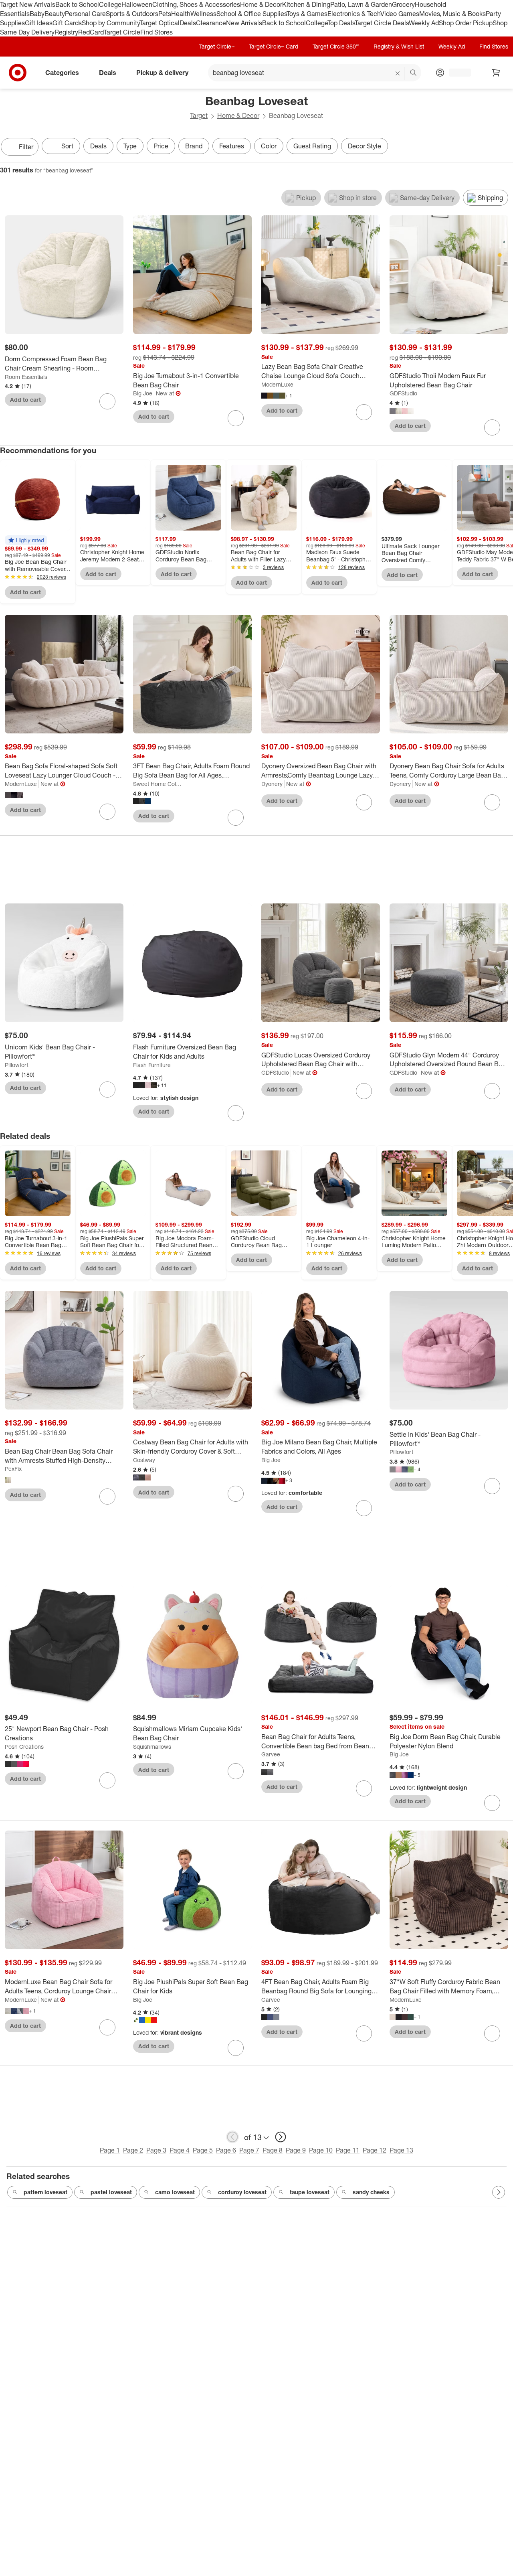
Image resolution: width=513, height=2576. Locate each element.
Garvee (271, 1754)
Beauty (55, 14)
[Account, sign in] (456, 73)
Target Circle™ (217, 46)
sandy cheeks (371, 2192)
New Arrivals (244, 23)
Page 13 (401, 2150)
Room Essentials (26, 377)
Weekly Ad (424, 23)
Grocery (403, 4)
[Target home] (18, 73)
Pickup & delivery (162, 73)
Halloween (137, 4)
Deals (188, 23)
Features (232, 146)
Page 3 (156, 2150)
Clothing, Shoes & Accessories (196, 4)
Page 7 (249, 2150)
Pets (165, 14)
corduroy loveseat (242, 2192)
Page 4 (180, 2150)
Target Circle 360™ (336, 46)
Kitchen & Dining (306, 4)
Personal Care (85, 14)
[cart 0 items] (496, 73)
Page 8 (273, 2150)
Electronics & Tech (354, 14)
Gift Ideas (39, 23)
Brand (194, 146)
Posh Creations (24, 1747)
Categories (62, 73)
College (110, 4)
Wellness (203, 14)
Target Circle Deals (382, 23)
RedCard (91, 32)
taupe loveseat (310, 2192)
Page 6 (226, 2150)
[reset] (398, 73)
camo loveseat (175, 2192)
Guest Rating (312, 146)
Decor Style (365, 146)
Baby (37, 14)
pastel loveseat (111, 2192)
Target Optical (160, 23)
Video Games (400, 14)
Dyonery (272, 784)
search (414, 73)
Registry (66, 32)
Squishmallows (152, 1747)
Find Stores (157, 32)
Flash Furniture (152, 1065)
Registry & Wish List (399, 46)
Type (130, 146)
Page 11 (348, 2150)
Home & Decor (261, 4)
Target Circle (122, 32)
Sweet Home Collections (158, 784)
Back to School (77, 4)
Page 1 (110, 2150)
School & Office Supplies (251, 14)
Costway (144, 1460)
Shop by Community (111, 23)
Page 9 (296, 2150)
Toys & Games (307, 14)
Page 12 (375, 2150)
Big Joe (143, 393)
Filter (26, 147)
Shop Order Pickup (466, 23)
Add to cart (25, 400)
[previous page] (232, 2137)
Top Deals (341, 23)
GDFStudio (403, 393)
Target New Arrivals (28, 4)
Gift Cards (67, 23)
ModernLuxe (277, 384)
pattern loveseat (45, 2192)
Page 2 (133, 2150)
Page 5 (203, 2150)
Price (161, 146)
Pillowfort (17, 1065)
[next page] (281, 2137)
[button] (26, 540)
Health (181, 14)
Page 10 (321, 2150)
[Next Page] (505, 148)
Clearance (211, 23)
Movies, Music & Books (452, 14)
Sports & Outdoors (132, 14)
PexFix (13, 1469)
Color (269, 146)
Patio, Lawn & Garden (361, 4)
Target (199, 115)
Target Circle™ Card (274, 46)
